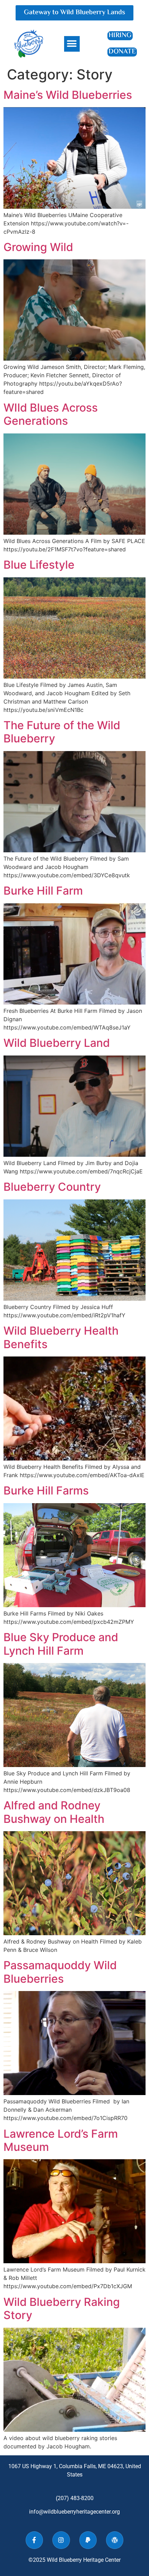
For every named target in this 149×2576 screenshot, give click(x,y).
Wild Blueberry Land (57, 1043)
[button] (72, 44)
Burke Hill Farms (46, 1491)
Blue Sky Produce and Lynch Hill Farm (61, 1644)
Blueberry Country (52, 1187)
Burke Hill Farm (43, 891)
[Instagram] (61, 2540)
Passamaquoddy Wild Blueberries (60, 1972)
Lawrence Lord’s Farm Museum (61, 2140)
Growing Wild (38, 247)
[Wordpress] (115, 2540)
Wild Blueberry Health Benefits (61, 1337)
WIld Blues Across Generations (51, 414)
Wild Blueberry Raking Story (62, 2308)
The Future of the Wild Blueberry (62, 732)
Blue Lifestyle (39, 565)
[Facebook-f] (34, 2540)
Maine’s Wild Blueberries (68, 95)
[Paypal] (88, 2540)
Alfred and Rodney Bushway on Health (54, 1812)
